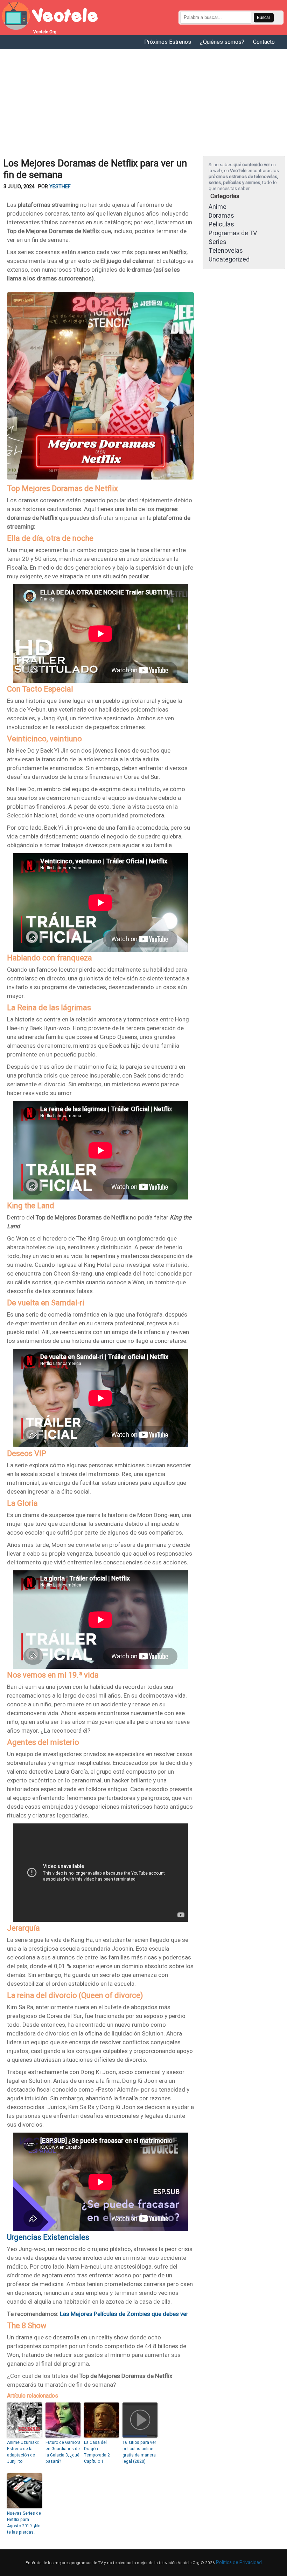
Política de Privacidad (239, 2563)
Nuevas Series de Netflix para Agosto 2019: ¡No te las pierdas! (24, 2523)
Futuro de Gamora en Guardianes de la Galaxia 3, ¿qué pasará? (63, 2452)
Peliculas (221, 225)
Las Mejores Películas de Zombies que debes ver (124, 2314)
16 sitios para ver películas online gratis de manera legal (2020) (139, 2452)
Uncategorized (229, 260)
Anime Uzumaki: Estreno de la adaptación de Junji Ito (23, 2452)
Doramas (221, 216)
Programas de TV (233, 233)
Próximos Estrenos (168, 42)
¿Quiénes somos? (222, 42)
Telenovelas (226, 251)
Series (218, 242)
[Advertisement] (143, 102)
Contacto (264, 42)
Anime (218, 207)
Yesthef (60, 187)
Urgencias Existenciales (48, 2237)
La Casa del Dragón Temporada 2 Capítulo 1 (97, 2452)
